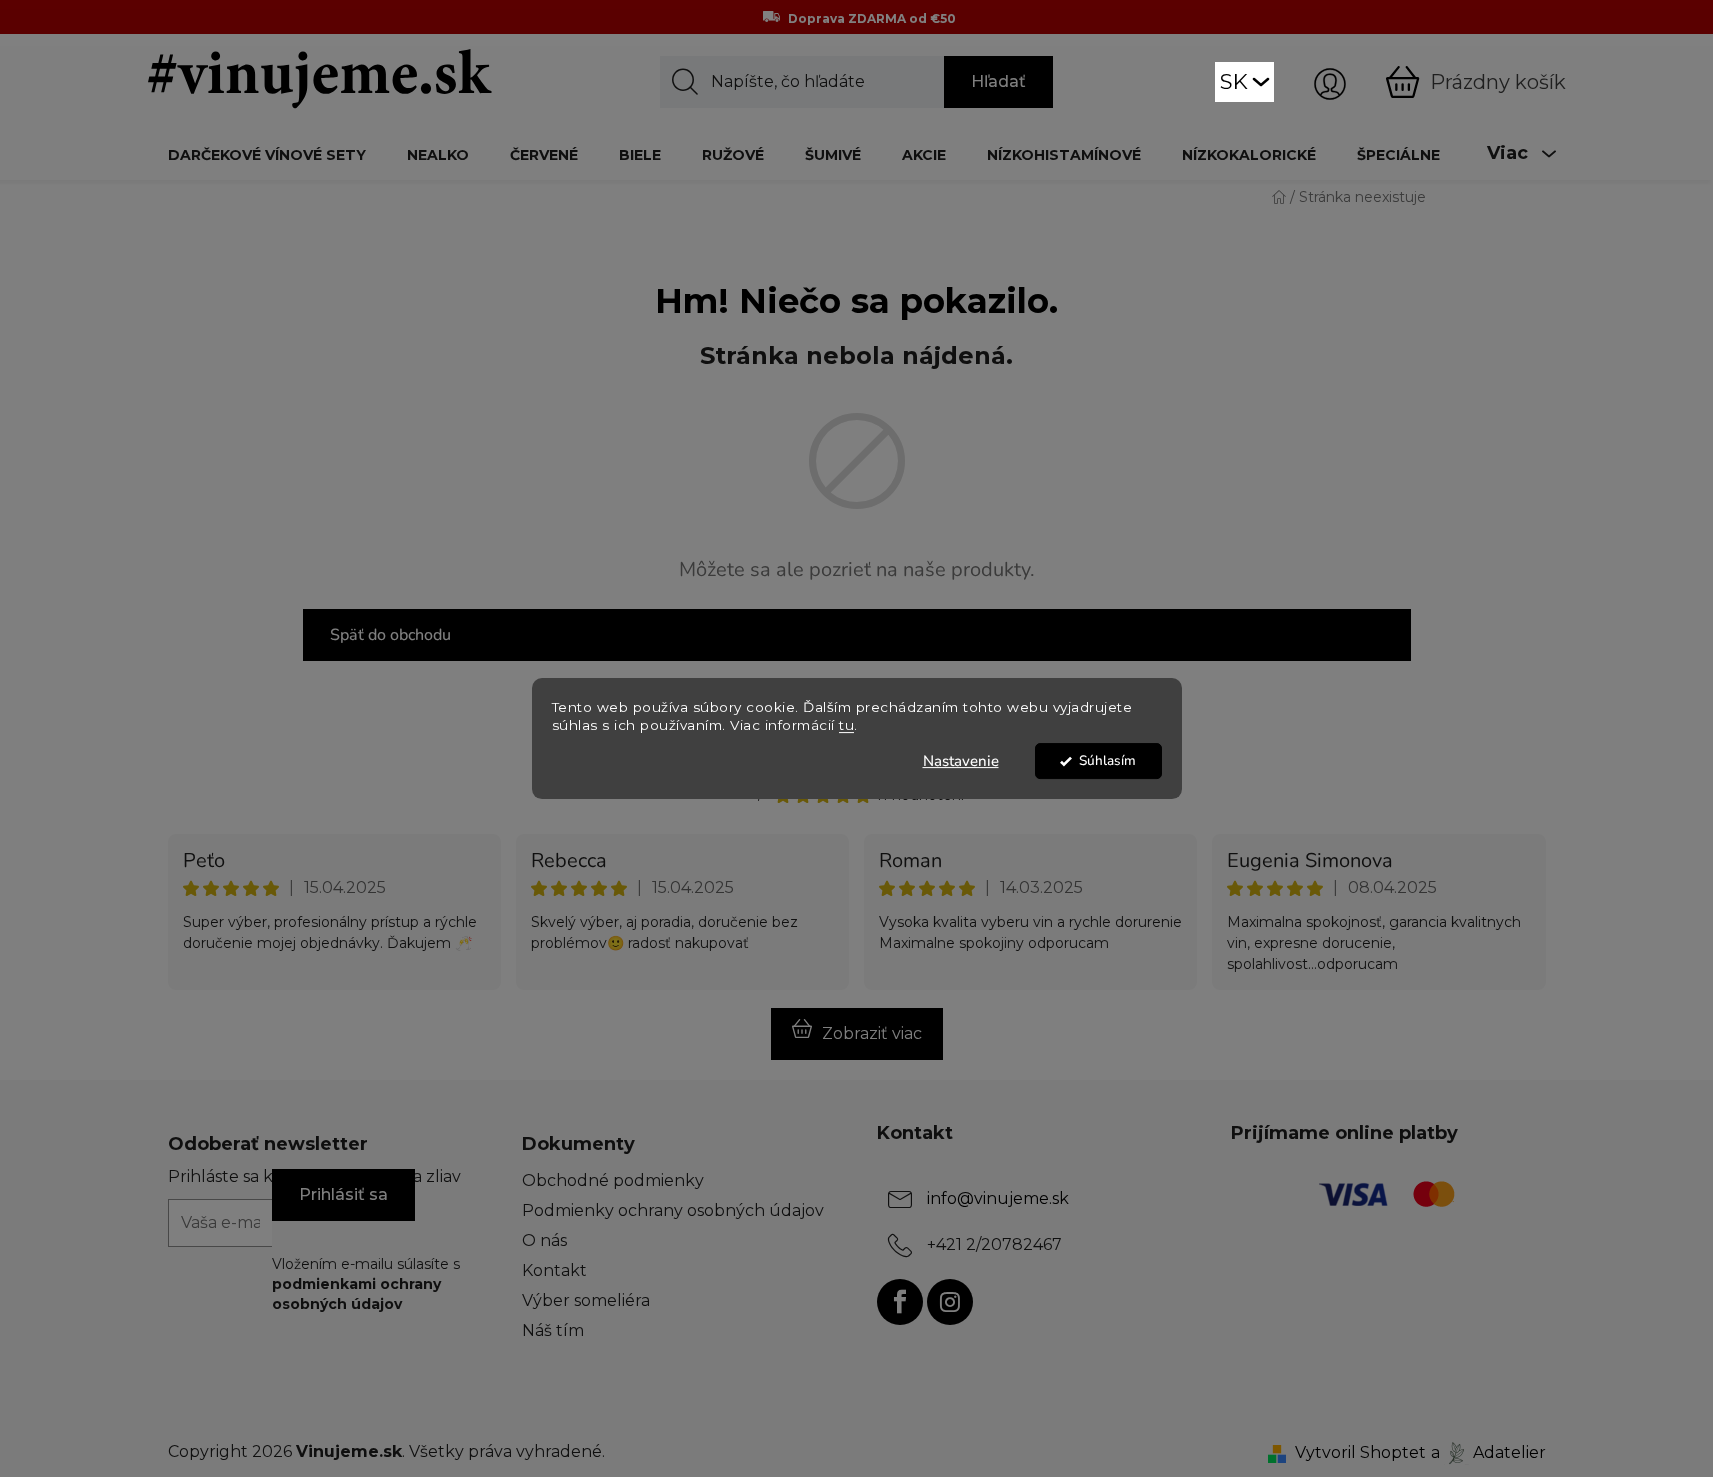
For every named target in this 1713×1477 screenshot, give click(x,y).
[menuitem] (267, 154)
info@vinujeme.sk (998, 1198)
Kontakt (554, 1270)
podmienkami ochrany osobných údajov (356, 1294)
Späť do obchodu (390, 635)
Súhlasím (1107, 760)
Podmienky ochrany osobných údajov (673, 1210)
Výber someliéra (586, 1300)
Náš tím (553, 1330)
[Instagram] (950, 1302)
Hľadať (998, 81)
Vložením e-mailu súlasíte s (366, 1284)
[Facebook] (900, 1302)
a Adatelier (1488, 1452)
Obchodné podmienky (613, 1180)
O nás (544, 1240)
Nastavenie (961, 761)
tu (846, 726)
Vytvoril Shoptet (1360, 1452)
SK (1234, 81)
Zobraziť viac (872, 1033)
